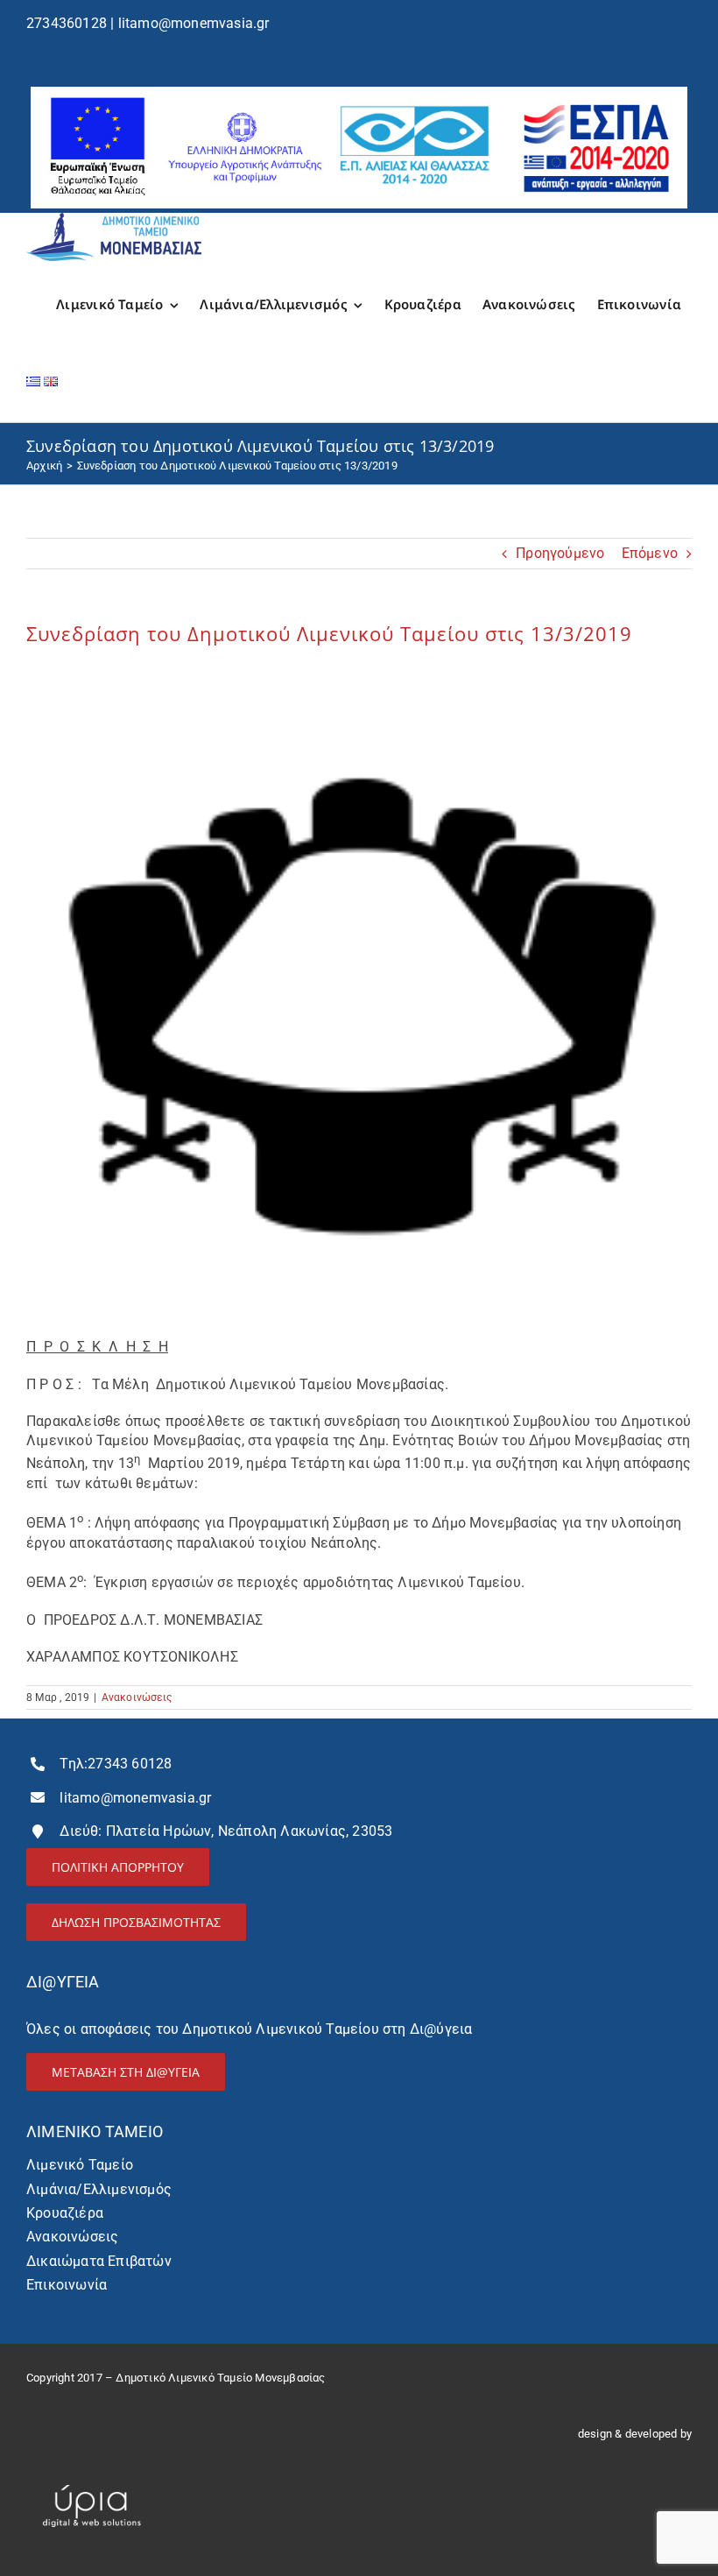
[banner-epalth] (359, 93)
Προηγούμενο (560, 553)
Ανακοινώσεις (137, 1697)
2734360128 (67, 23)
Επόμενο (650, 553)
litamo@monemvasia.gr (194, 23)
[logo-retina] (114, 219)
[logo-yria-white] (92, 2477)
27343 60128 (130, 1764)
